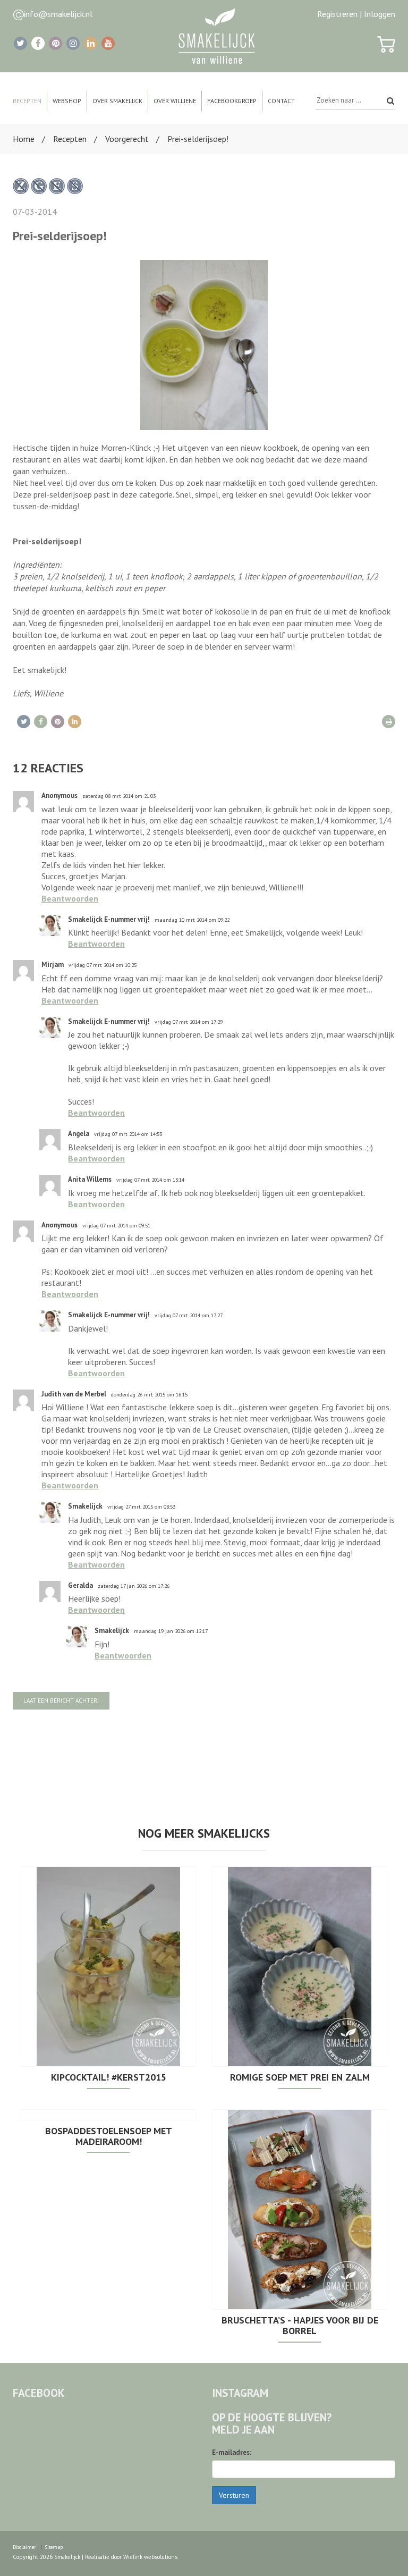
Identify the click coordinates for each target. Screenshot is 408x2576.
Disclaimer (24, 2547)
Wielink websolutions (150, 2557)
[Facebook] (38, 43)
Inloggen (380, 14)
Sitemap (54, 2547)
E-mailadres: (232, 2452)
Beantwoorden (70, 898)
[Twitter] (20, 43)
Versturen (234, 2495)
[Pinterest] (56, 43)
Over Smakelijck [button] (117, 101)
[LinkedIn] (91, 43)
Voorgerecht (127, 139)
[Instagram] (73, 43)
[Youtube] (108, 43)
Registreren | (339, 14)
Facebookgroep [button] (232, 101)
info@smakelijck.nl (58, 14)
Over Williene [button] (175, 101)
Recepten (70, 139)
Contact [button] (281, 101)
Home (24, 139)
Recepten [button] (27, 101)
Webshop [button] (67, 101)
